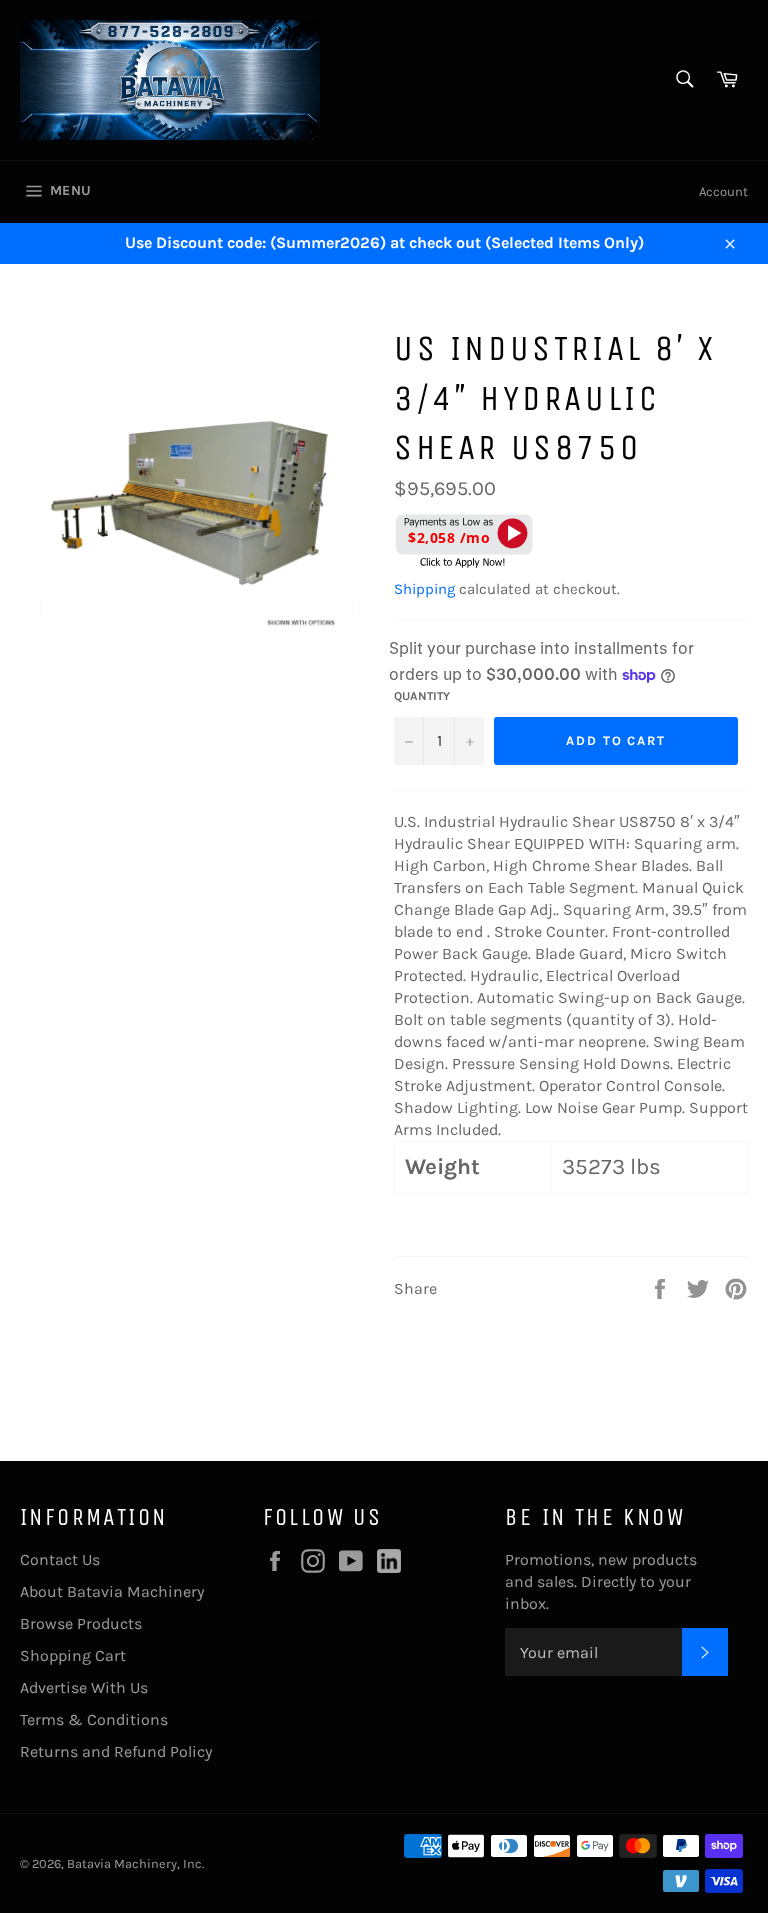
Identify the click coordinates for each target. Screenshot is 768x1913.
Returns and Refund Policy (116, 1751)
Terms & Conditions (94, 1719)
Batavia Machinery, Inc (134, 1863)
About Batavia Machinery (112, 1591)
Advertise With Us (84, 1687)
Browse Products (81, 1623)
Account (723, 191)
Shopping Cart (73, 1655)
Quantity (422, 696)
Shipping (424, 589)
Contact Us (60, 1559)
